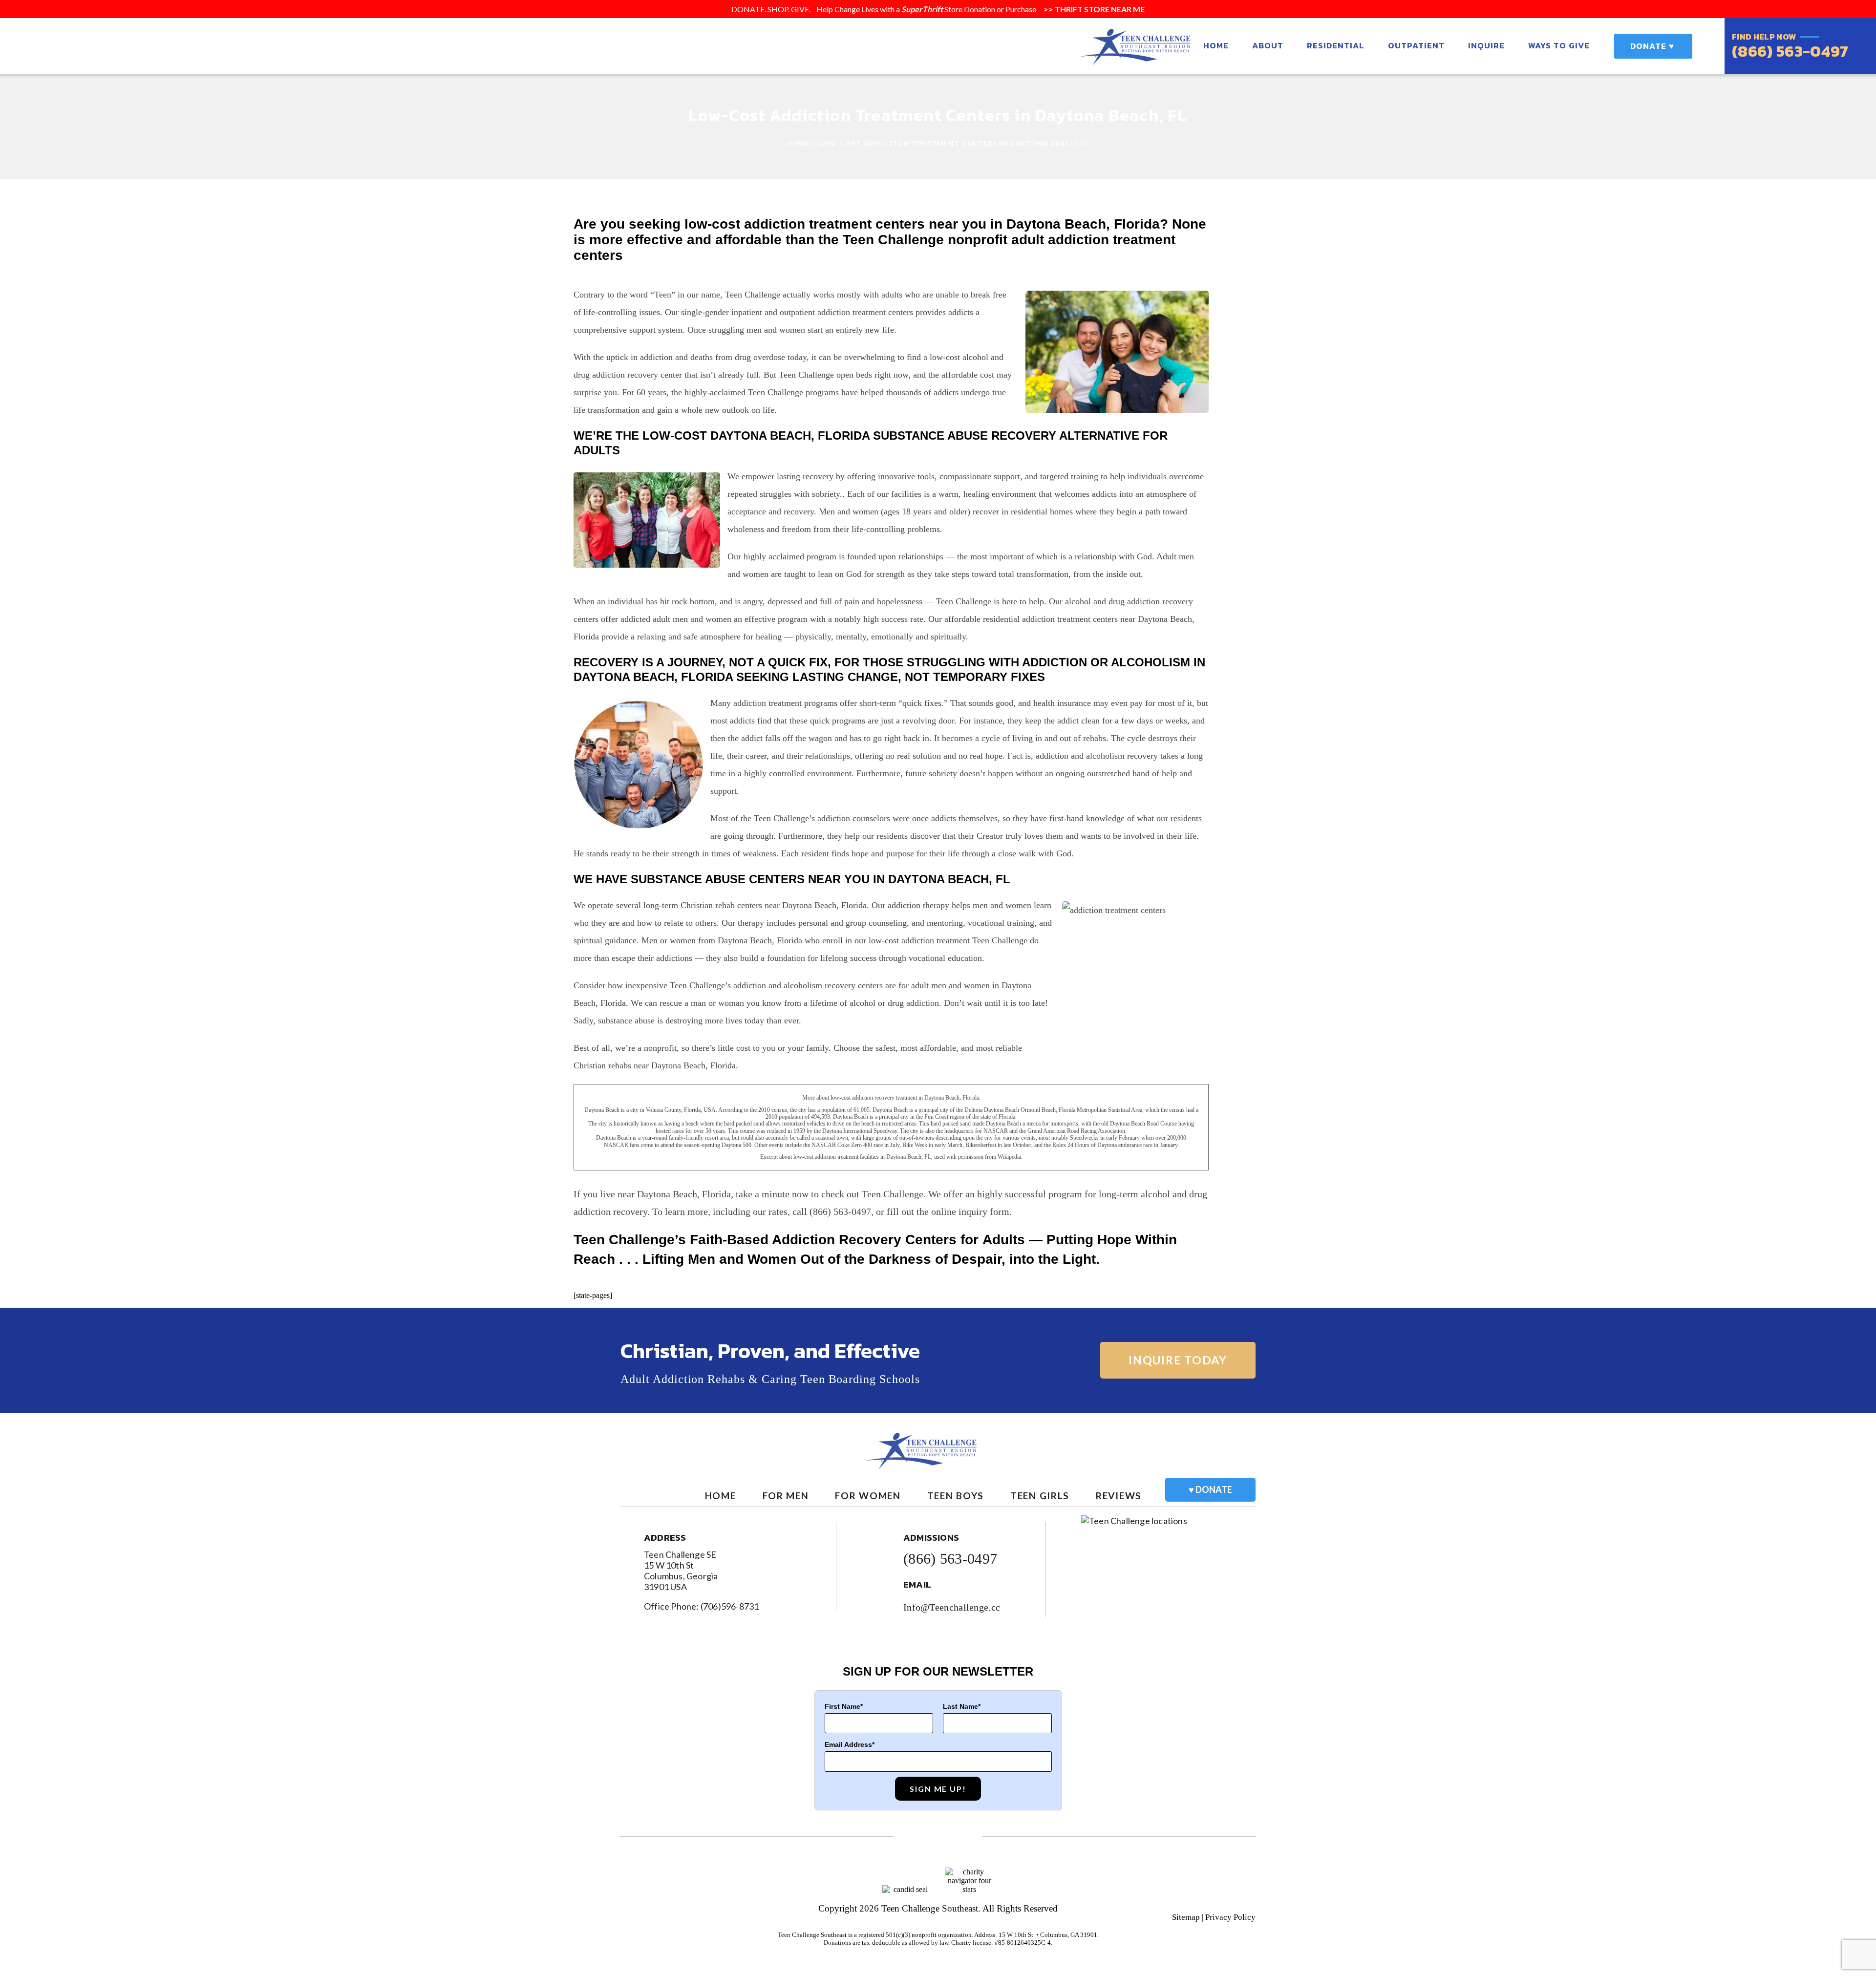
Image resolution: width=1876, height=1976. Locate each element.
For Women (868, 1496)
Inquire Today (1178, 1360)
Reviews (1119, 1496)
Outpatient (1416, 45)
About (1268, 45)
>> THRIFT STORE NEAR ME (1093, 9)
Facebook (910, 1837)
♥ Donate (1210, 1489)
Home (1216, 45)
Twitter (938, 1837)
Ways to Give (1559, 45)
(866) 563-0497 (1790, 51)
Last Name (960, 1706)
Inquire (1486, 45)
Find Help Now (1764, 37)
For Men (786, 1496)
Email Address (848, 1744)
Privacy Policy (1230, 1917)
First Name (842, 1706)
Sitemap (1186, 1917)
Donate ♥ (1652, 46)
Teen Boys (956, 1496)
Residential (1336, 45)
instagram (966, 1837)
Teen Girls (1040, 1496)
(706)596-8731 (730, 1606)
